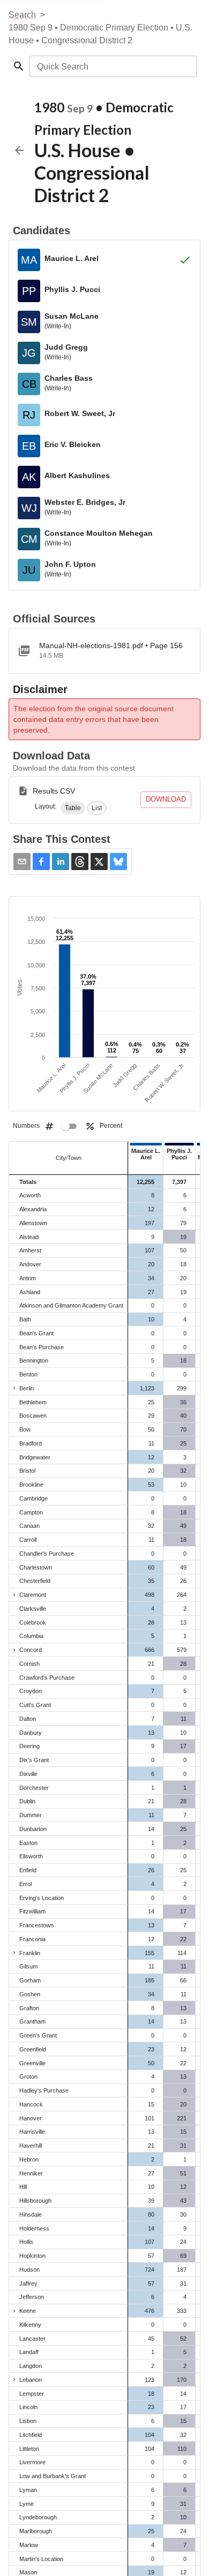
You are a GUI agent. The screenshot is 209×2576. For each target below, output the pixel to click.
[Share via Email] (22, 862)
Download (166, 799)
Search (22, 15)
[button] (73, 808)
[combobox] (112, 66)
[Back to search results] (19, 150)
